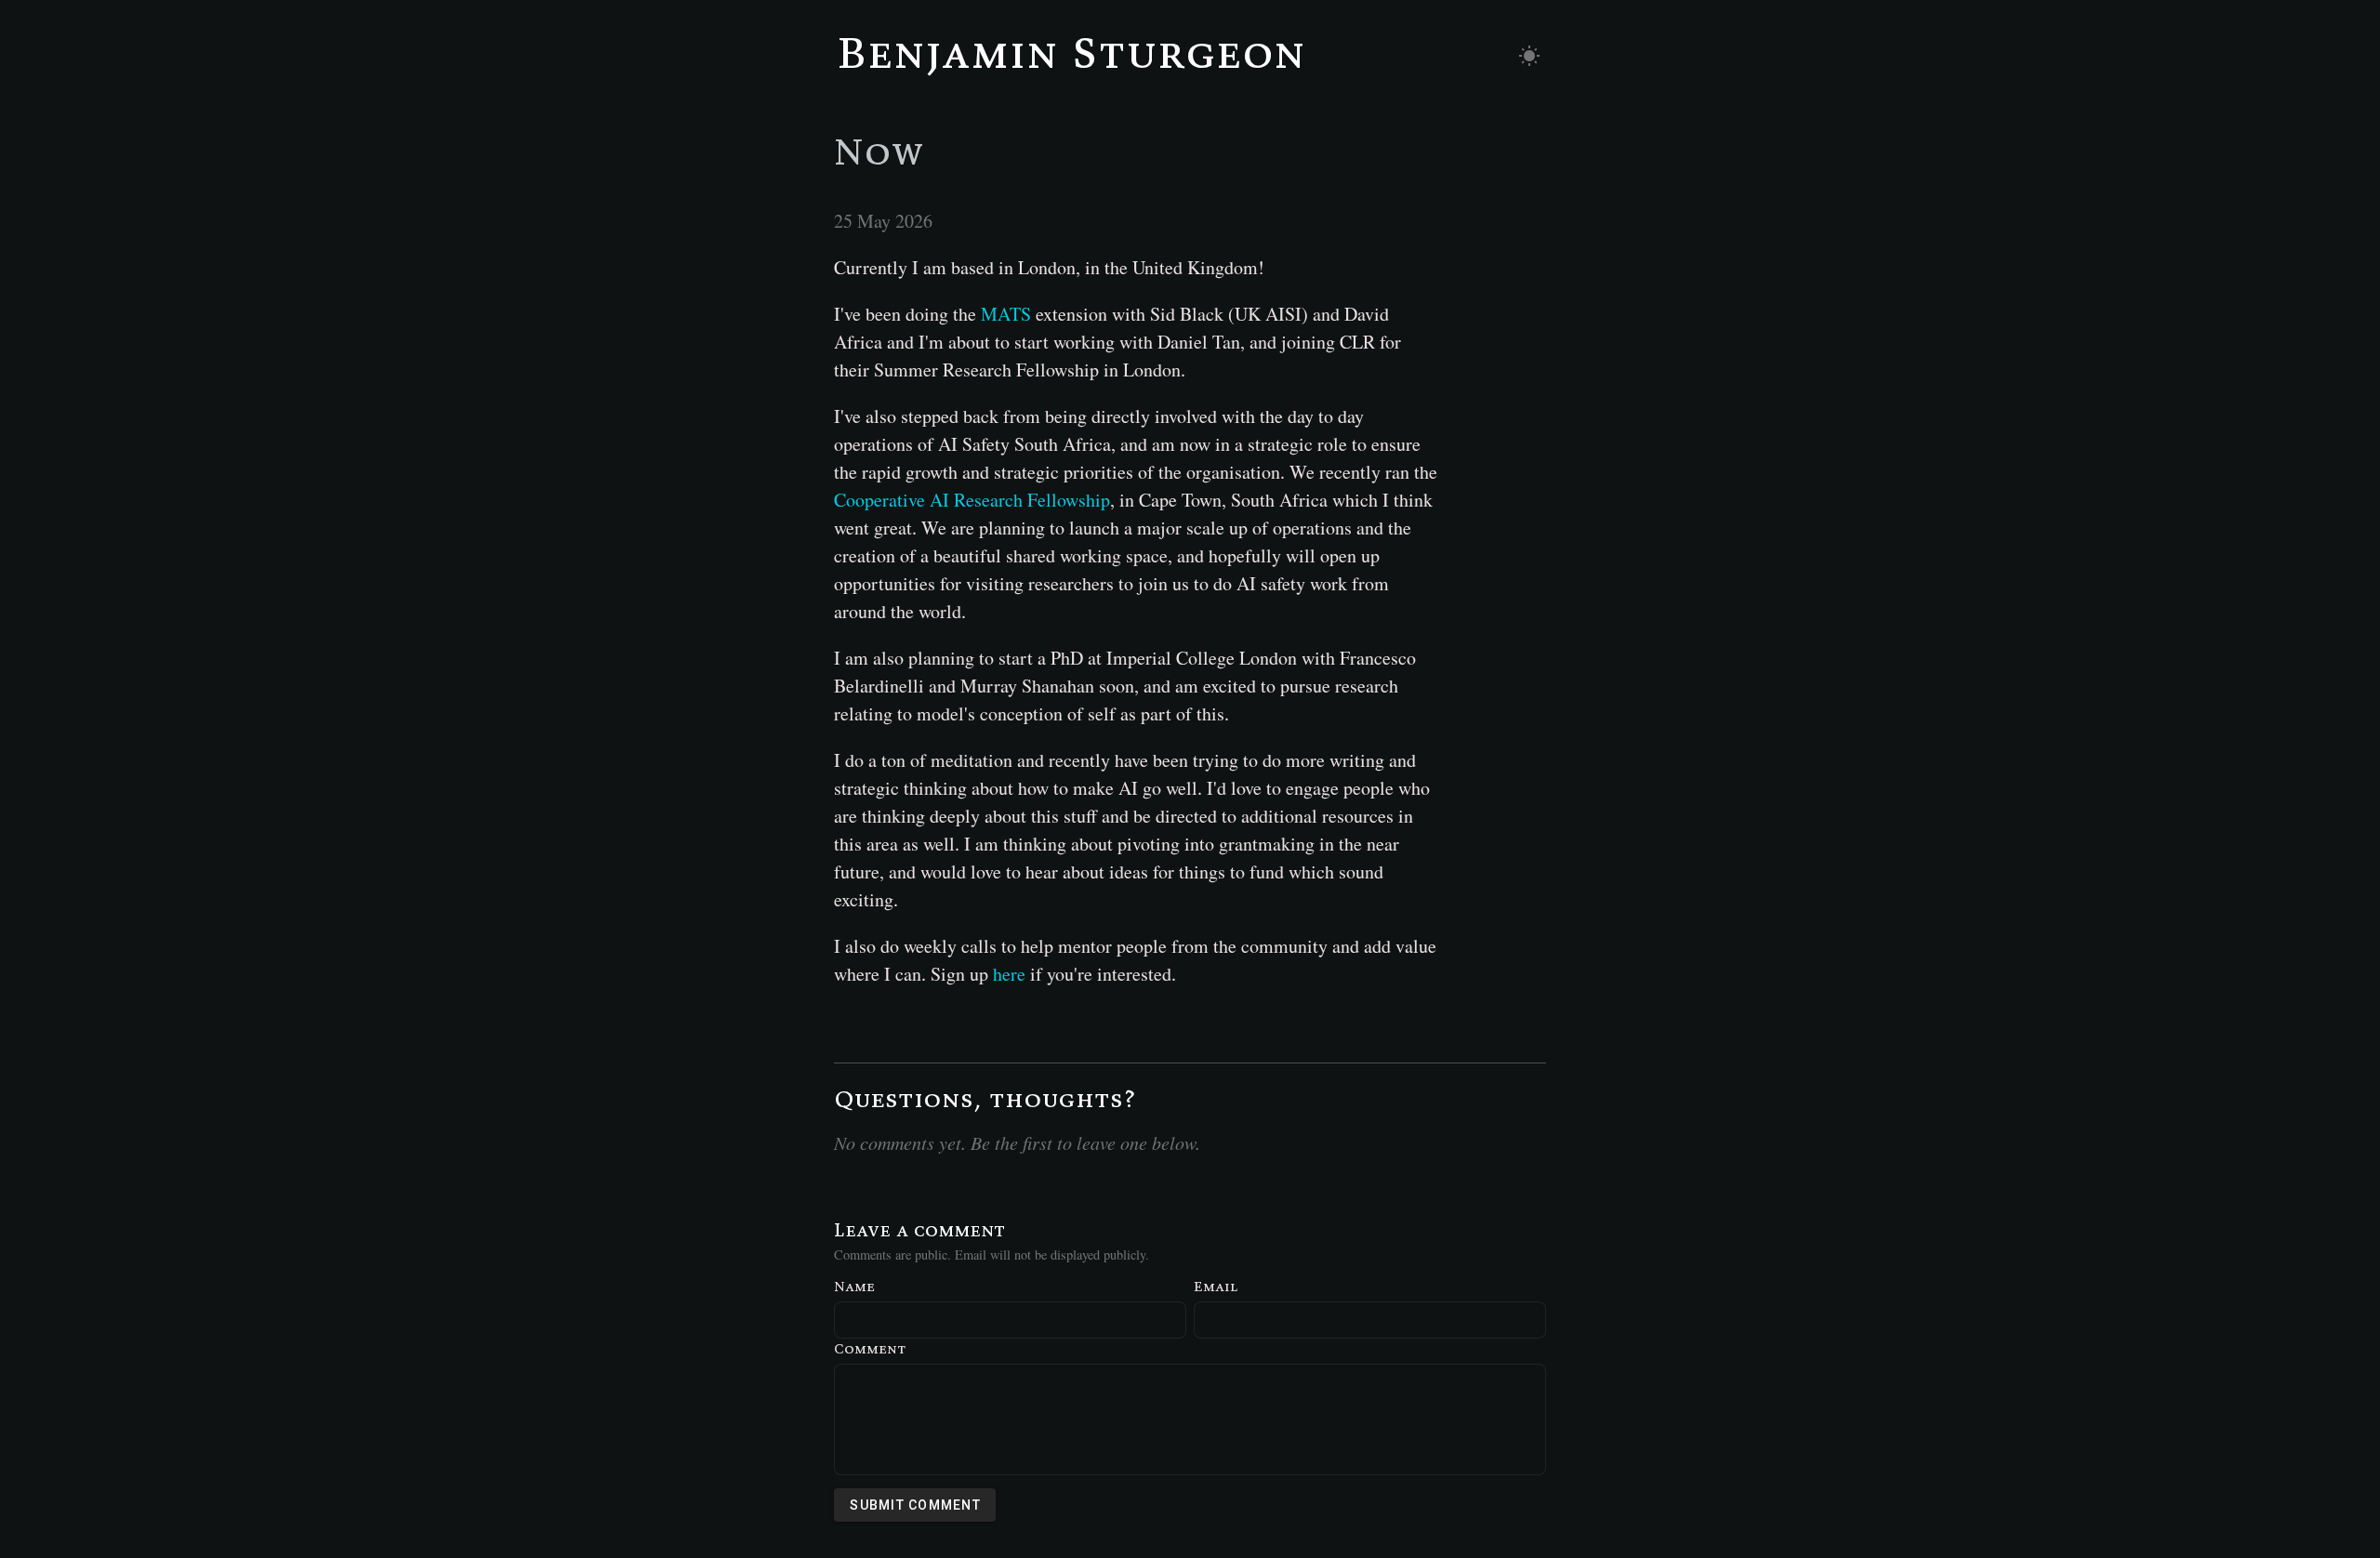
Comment (870, 1348)
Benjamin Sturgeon (1071, 52)
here (1009, 974)
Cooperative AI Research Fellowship (972, 500)
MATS (1006, 314)
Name (854, 1286)
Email (1216, 1286)
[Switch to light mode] (1529, 56)
